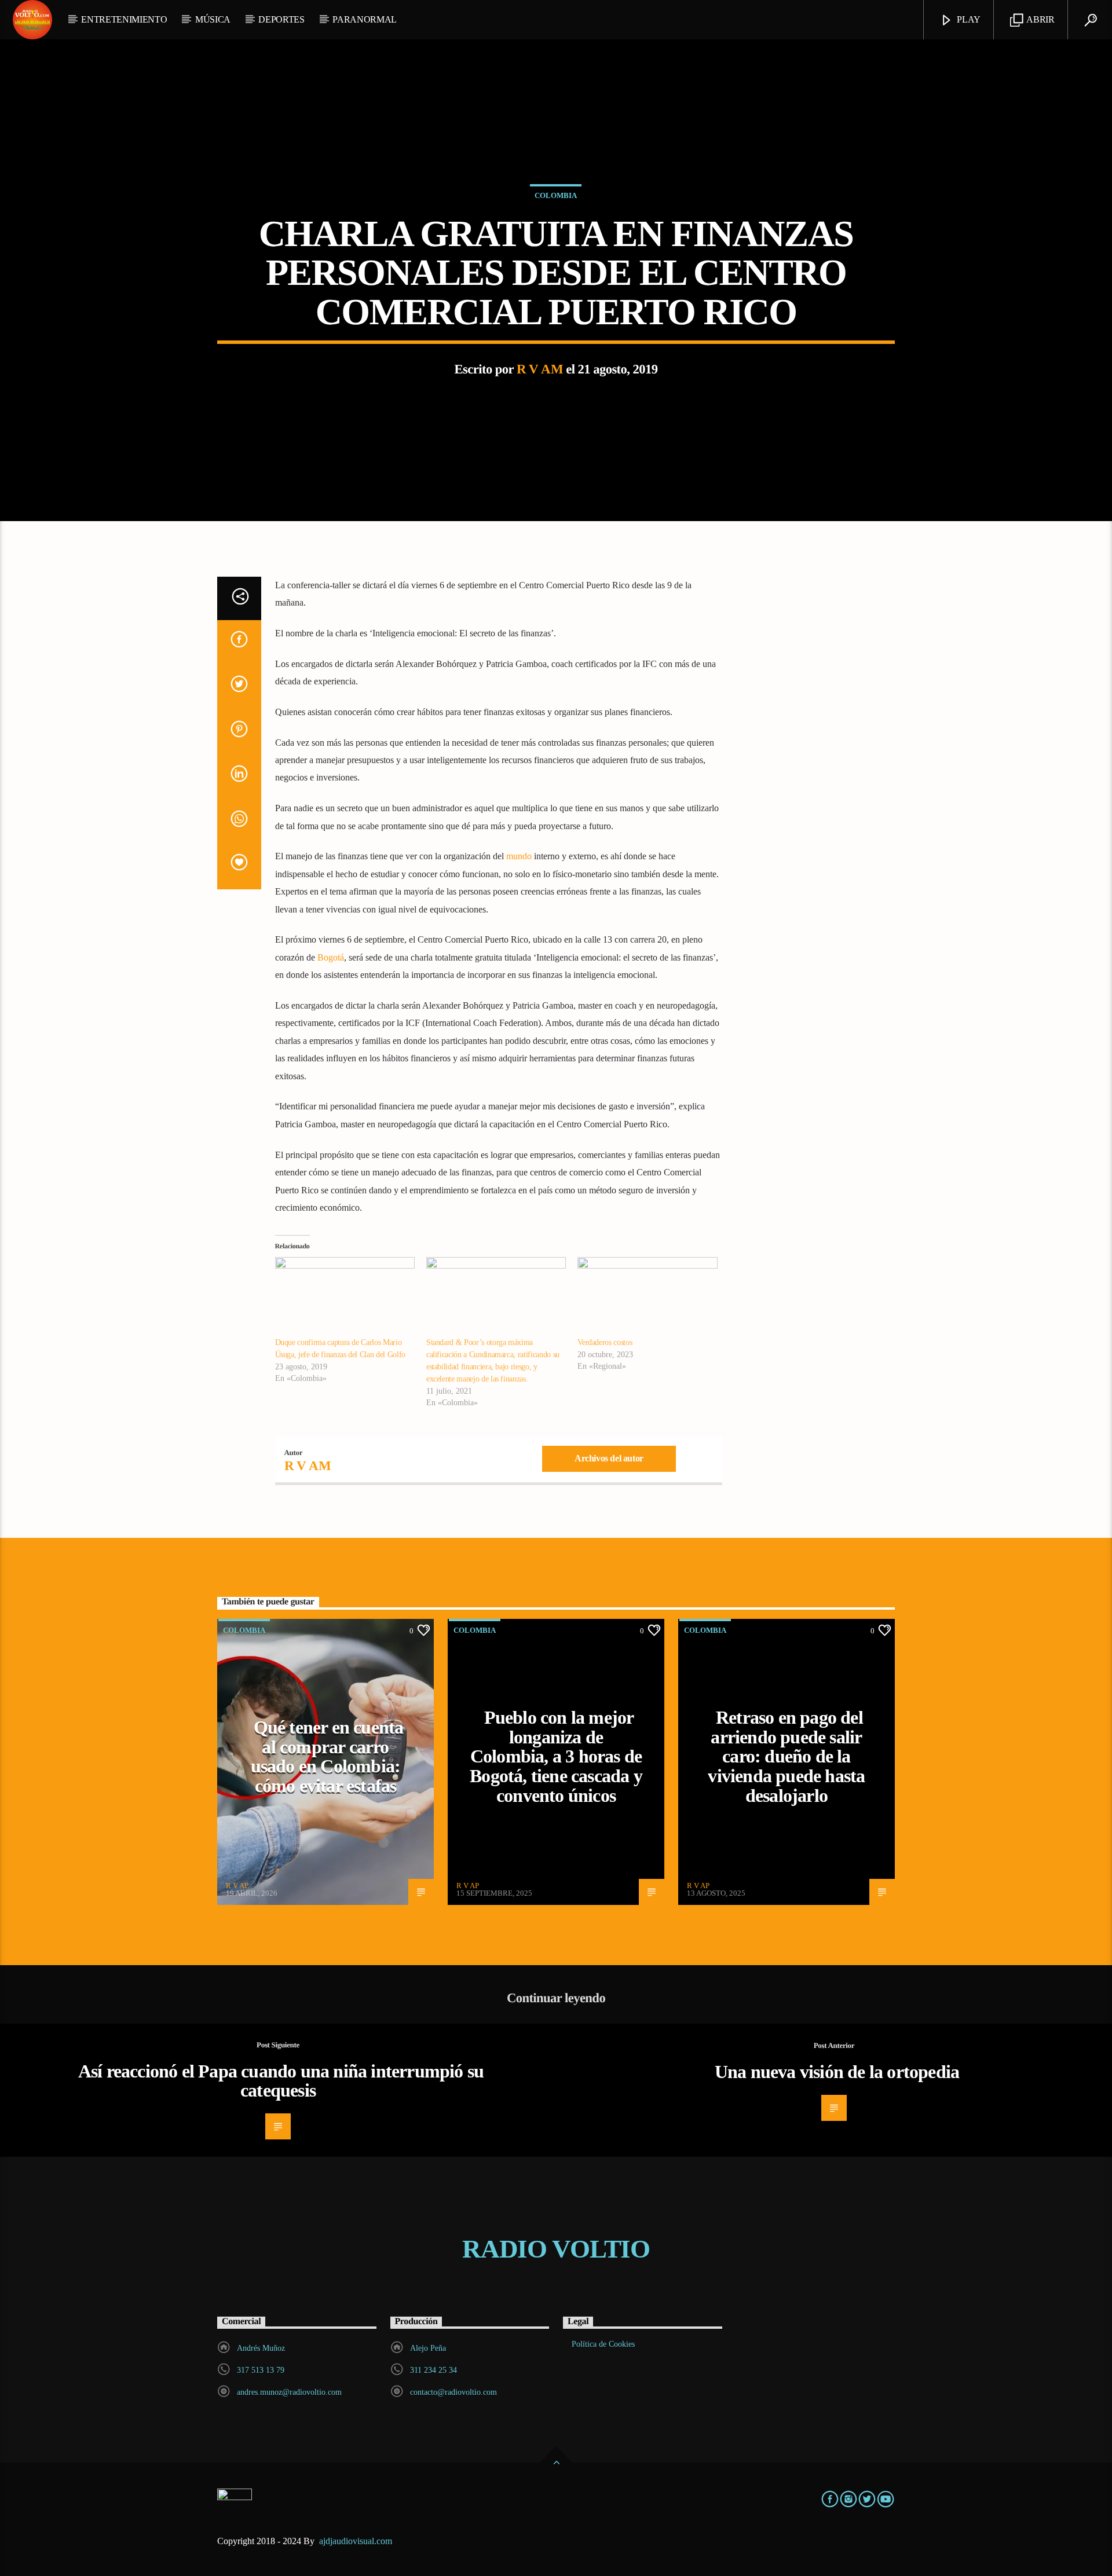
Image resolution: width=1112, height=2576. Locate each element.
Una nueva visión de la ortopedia (837, 2072)
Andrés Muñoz (261, 2348)
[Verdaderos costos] (647, 1297)
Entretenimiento (124, 19)
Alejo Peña (428, 2348)
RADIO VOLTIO (556, 2249)
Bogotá (331, 957)
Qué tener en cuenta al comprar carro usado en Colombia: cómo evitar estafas (327, 1756)
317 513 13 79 (261, 2370)
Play (968, 19)
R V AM (540, 369)
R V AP (237, 1886)
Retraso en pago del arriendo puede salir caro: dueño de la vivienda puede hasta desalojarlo (786, 1756)
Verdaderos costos (605, 1342)
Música (213, 19)
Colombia (556, 195)
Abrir (1040, 19)
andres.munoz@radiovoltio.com (289, 2392)
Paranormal (365, 19)
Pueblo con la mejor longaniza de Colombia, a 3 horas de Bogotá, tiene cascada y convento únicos (556, 1756)
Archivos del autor (609, 1458)
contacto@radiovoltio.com (453, 2392)
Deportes (281, 19)
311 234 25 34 (434, 2370)
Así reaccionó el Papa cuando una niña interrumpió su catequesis (281, 2081)
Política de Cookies (603, 2344)
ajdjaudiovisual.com (357, 2541)
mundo (519, 856)
